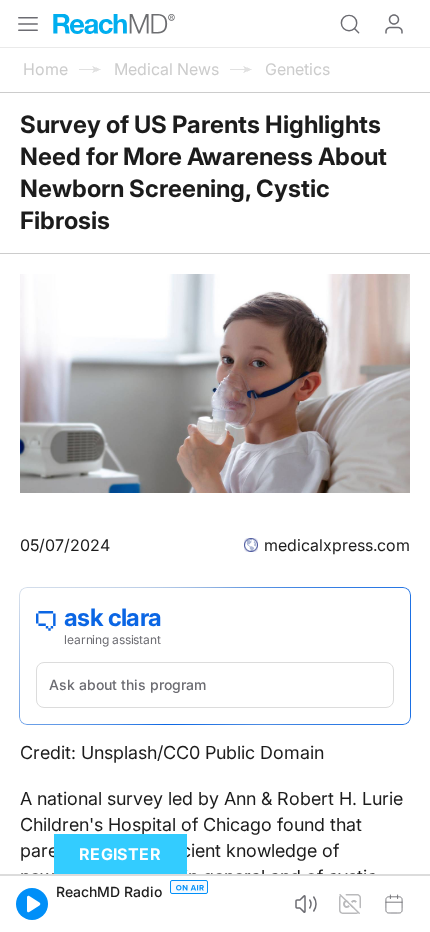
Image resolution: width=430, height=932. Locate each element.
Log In (394, 24)
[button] (32, 904)
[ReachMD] (114, 24)
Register (120, 854)
